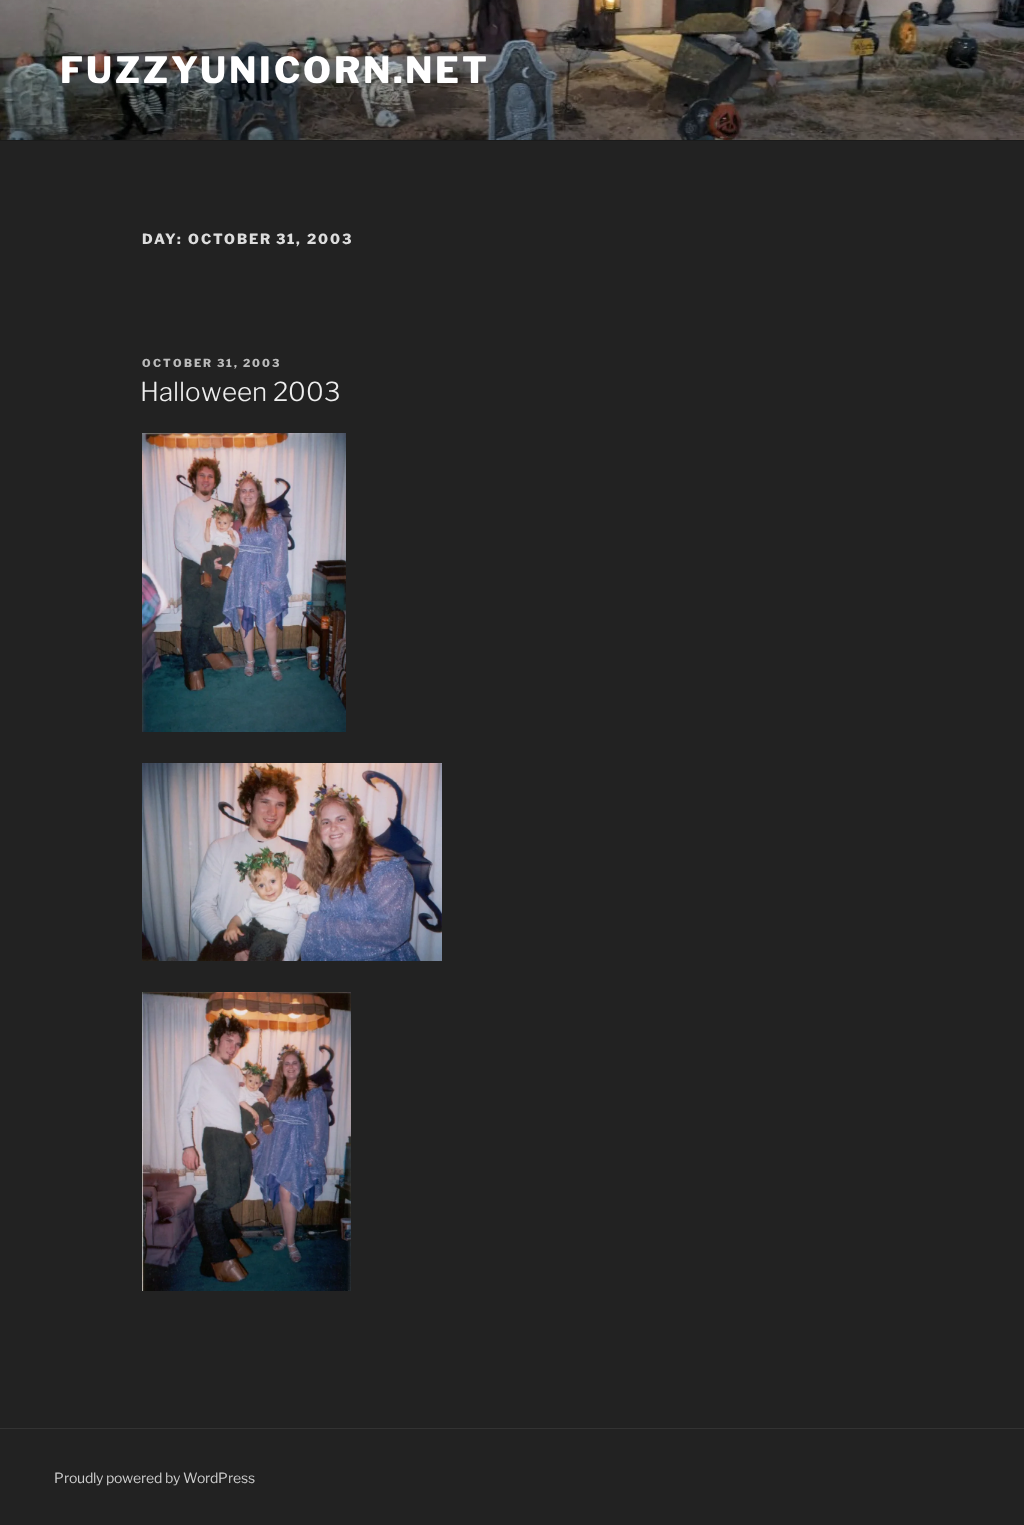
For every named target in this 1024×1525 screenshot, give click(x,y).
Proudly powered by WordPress (154, 1477)
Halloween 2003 (240, 391)
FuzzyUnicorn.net (275, 70)
